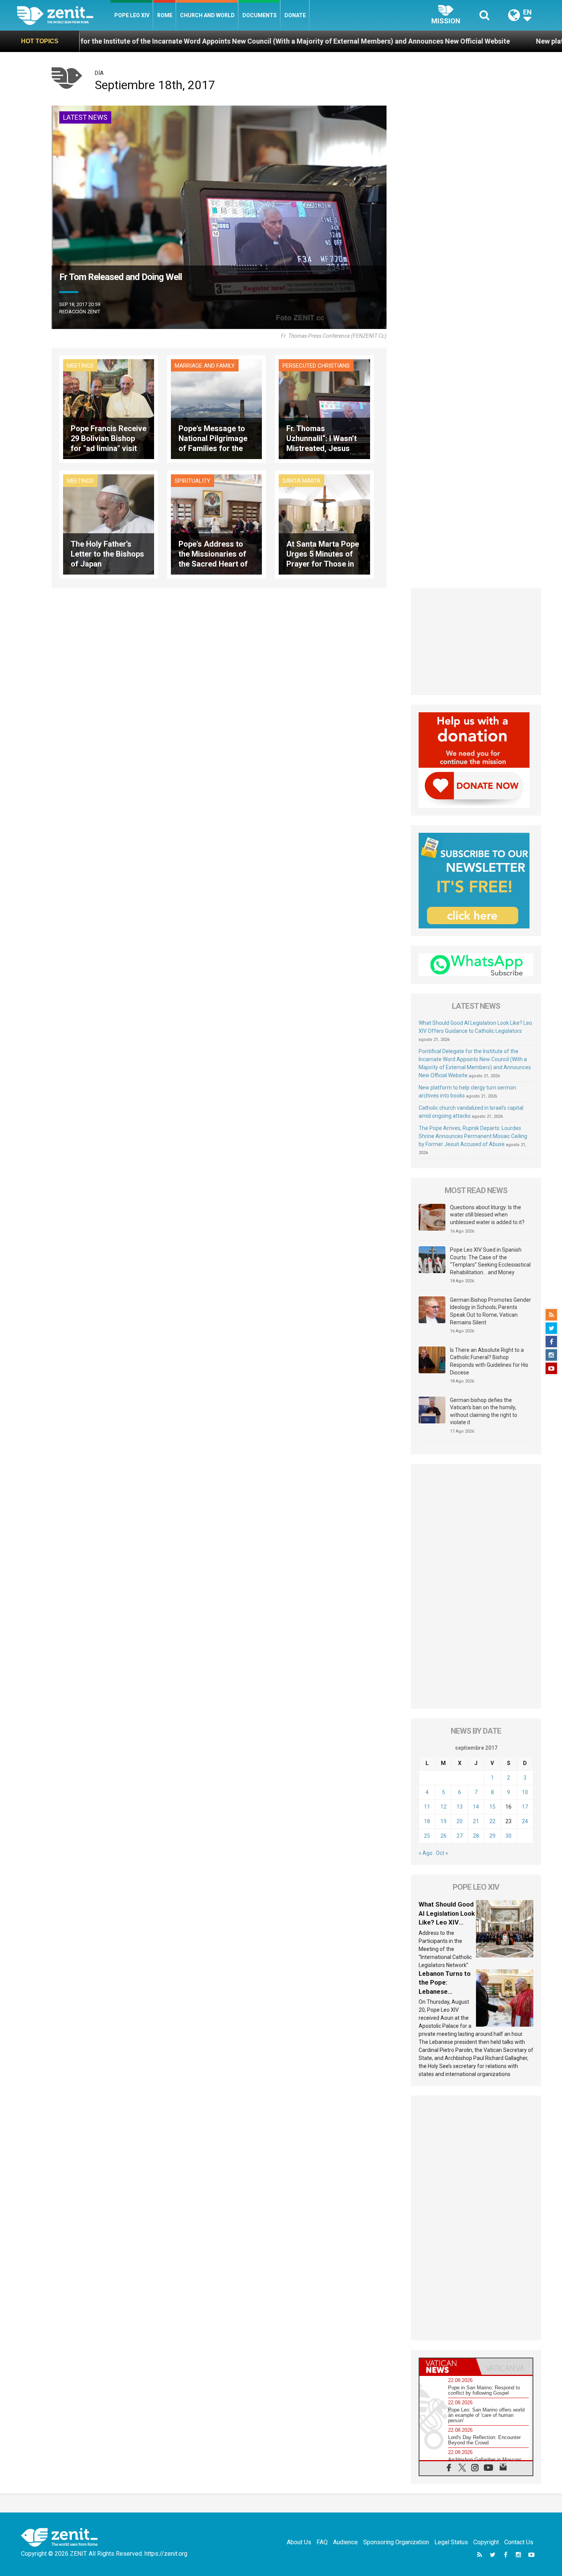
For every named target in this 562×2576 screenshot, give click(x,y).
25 (427, 1836)
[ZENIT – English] (64, 15)
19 (443, 1821)
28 (476, 1836)
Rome (165, 15)
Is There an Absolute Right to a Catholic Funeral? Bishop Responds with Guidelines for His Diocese (489, 1361)
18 (427, 1821)
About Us (299, 2542)
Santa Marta (301, 481)
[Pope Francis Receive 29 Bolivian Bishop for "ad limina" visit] (109, 408)
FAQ (322, 2542)
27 (460, 1836)
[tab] (448, 2367)
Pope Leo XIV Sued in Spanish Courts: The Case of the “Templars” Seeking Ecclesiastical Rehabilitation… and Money (490, 1261)
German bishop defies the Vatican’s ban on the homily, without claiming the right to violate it (484, 1411)
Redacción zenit (80, 312)
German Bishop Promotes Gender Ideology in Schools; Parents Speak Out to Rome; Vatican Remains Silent (491, 1311)
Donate (295, 15)
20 (460, 1821)
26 (443, 1836)
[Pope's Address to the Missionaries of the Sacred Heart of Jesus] (216, 524)
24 (525, 1821)
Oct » (442, 1853)
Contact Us (519, 2542)
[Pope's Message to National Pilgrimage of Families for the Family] (216, 408)
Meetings (80, 366)
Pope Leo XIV (132, 15)
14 (476, 1807)
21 (476, 1821)
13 (460, 1807)
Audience (345, 2542)
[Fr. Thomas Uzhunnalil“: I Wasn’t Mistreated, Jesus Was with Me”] (324, 408)
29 (492, 1836)
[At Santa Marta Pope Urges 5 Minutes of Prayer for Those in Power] (324, 524)
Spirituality (192, 481)
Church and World (207, 15)
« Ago (426, 1853)
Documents (260, 15)
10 (525, 1792)
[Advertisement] (476, 642)
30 (508, 1836)
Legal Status (451, 2542)
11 (427, 1807)
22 (492, 1821)
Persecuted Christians (316, 366)
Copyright (486, 2542)
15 (492, 1807)
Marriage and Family (205, 366)
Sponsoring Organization (396, 2542)
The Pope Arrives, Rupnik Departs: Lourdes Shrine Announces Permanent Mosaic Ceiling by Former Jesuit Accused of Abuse (473, 1136)
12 (443, 1807)
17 (525, 1807)
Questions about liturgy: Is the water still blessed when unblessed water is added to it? (487, 1215)
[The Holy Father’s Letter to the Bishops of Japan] (109, 524)
